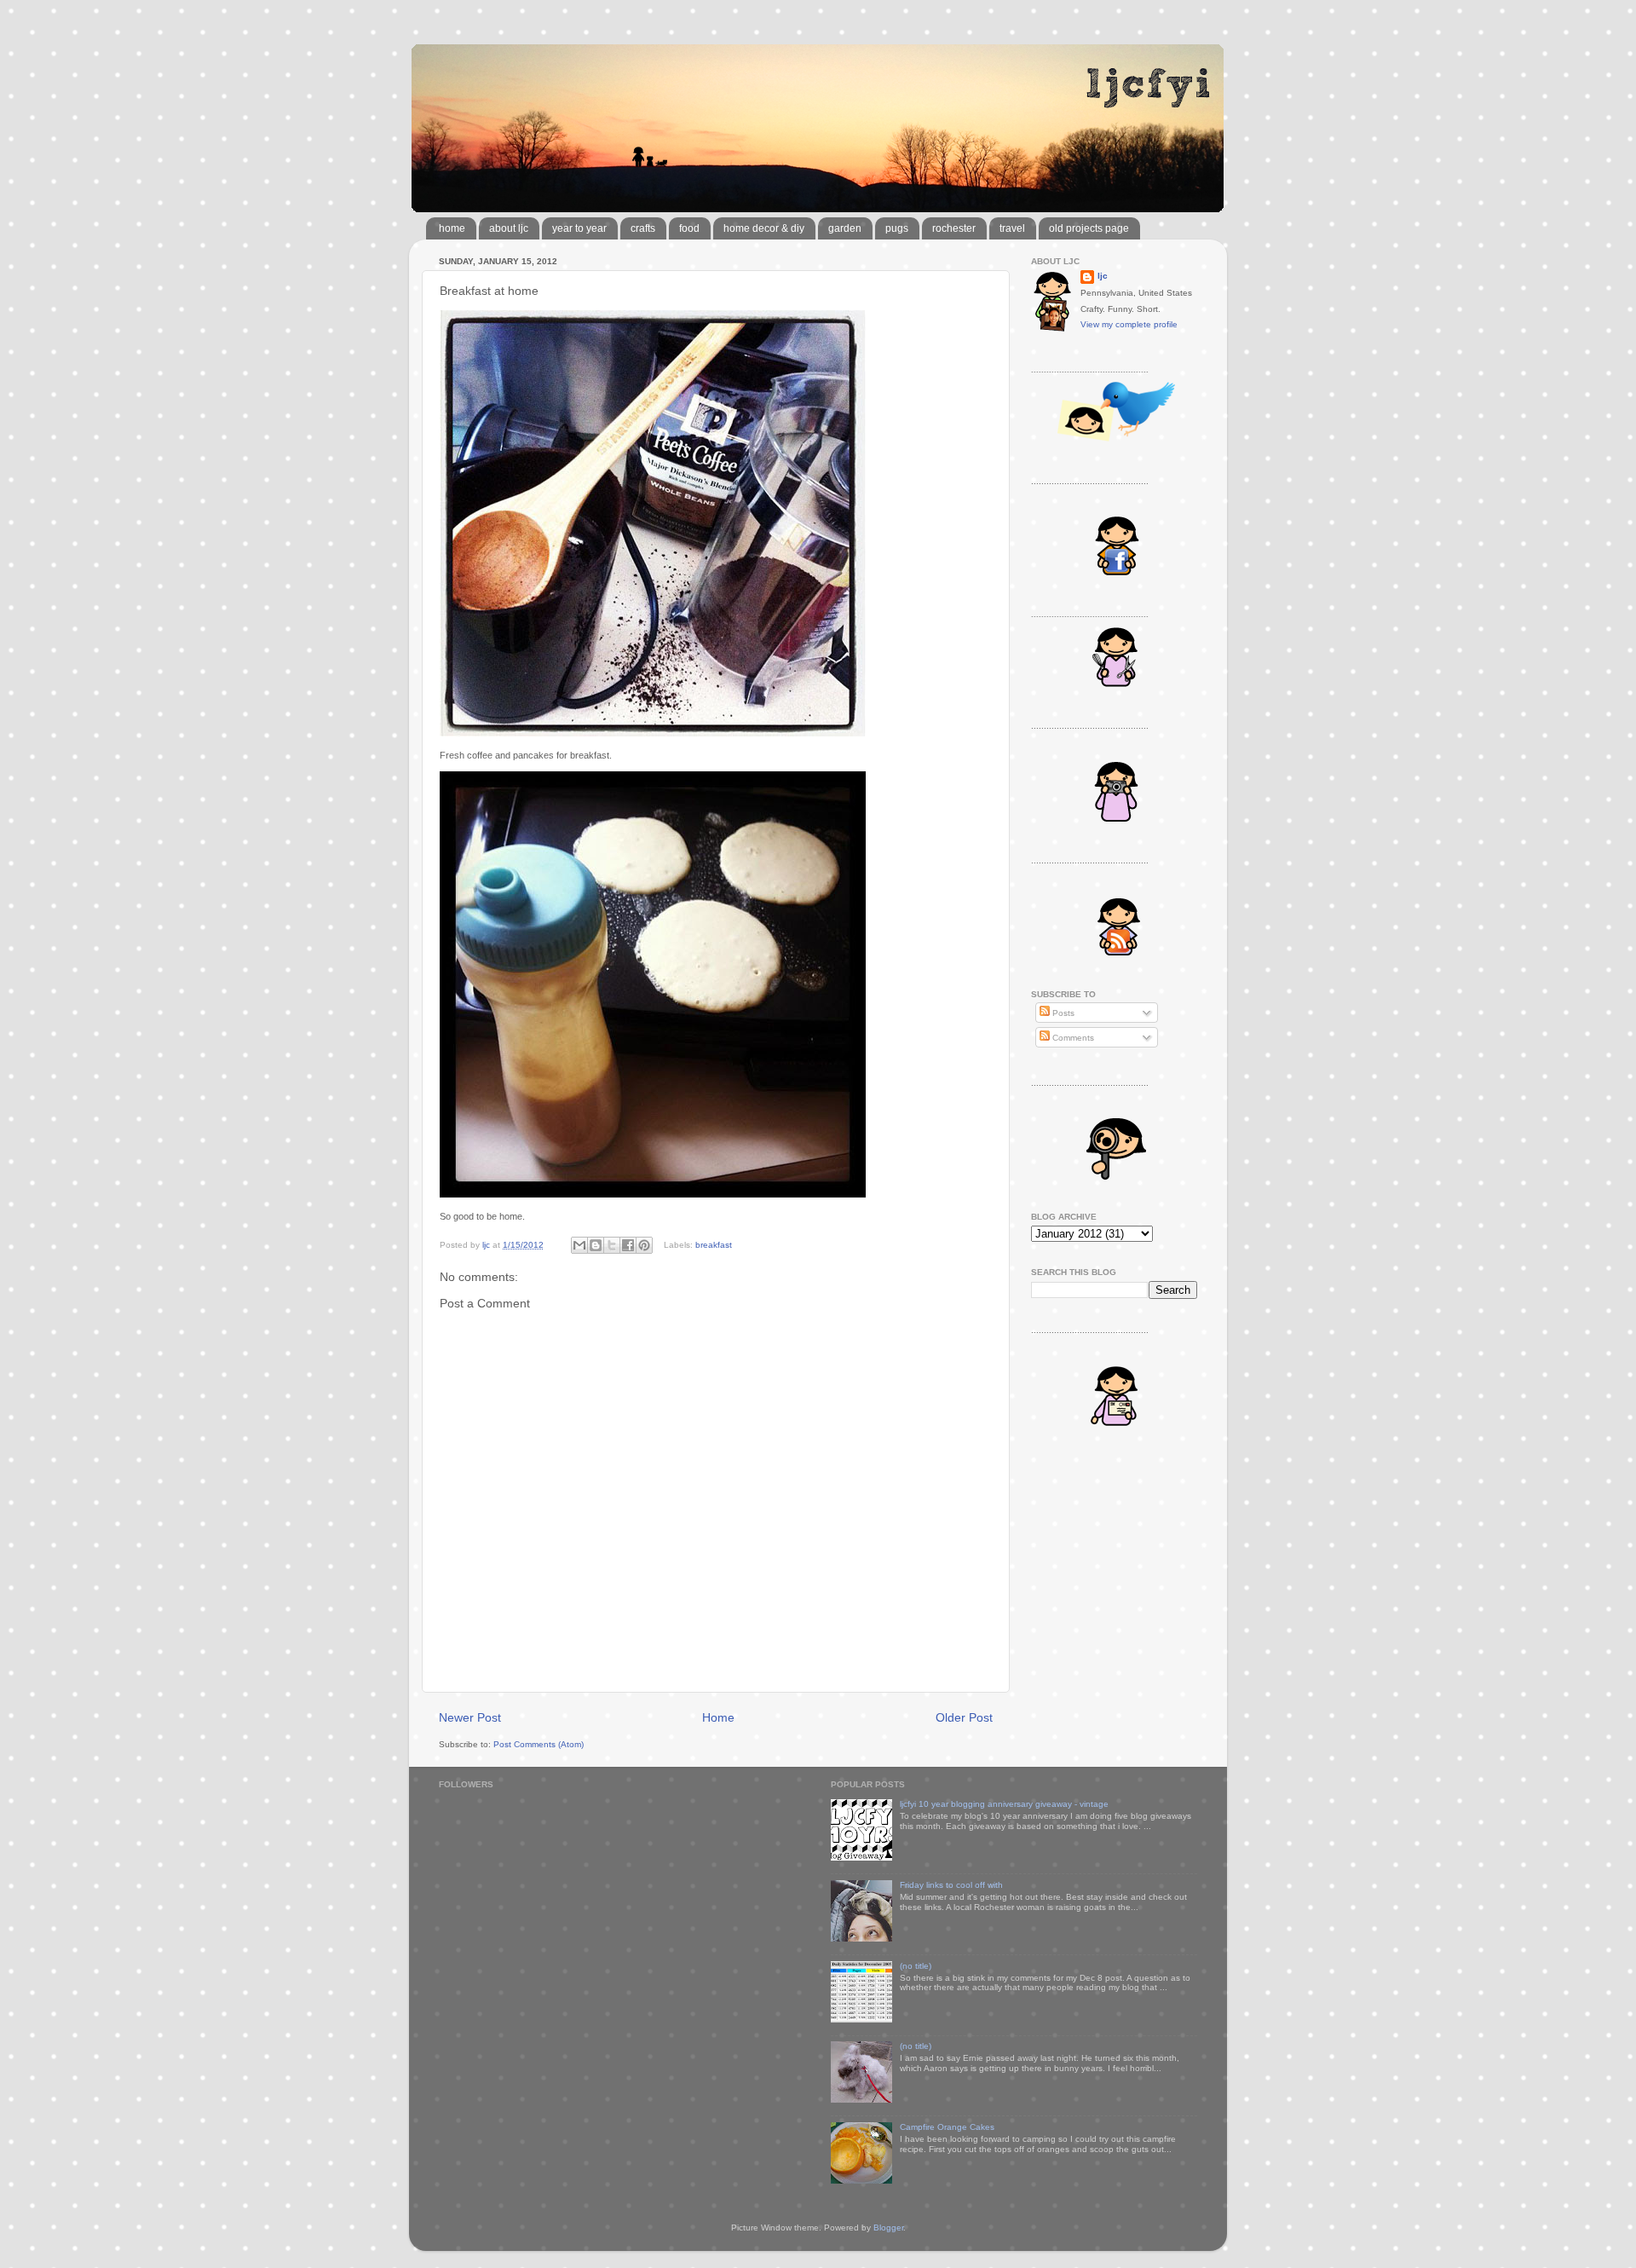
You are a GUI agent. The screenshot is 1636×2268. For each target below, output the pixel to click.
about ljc (509, 228)
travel (1012, 228)
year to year (579, 228)
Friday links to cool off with (951, 1885)
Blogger (888, 2228)
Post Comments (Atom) (539, 1744)
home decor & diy (764, 228)
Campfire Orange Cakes (947, 2127)
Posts (1062, 1013)
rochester (954, 228)
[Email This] (579, 1245)
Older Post (964, 1717)
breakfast (714, 1245)
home (452, 228)
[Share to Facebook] (628, 1245)
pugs (897, 228)
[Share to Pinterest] (644, 1245)
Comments (1072, 1038)
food (689, 228)
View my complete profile (1129, 324)
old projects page (1089, 228)
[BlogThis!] (596, 1245)
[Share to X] (612, 1245)
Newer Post (470, 1717)
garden (845, 228)
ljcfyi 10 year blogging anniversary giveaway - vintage (1004, 1804)
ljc (1103, 276)
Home (718, 1717)
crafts (643, 228)
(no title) (916, 1966)
